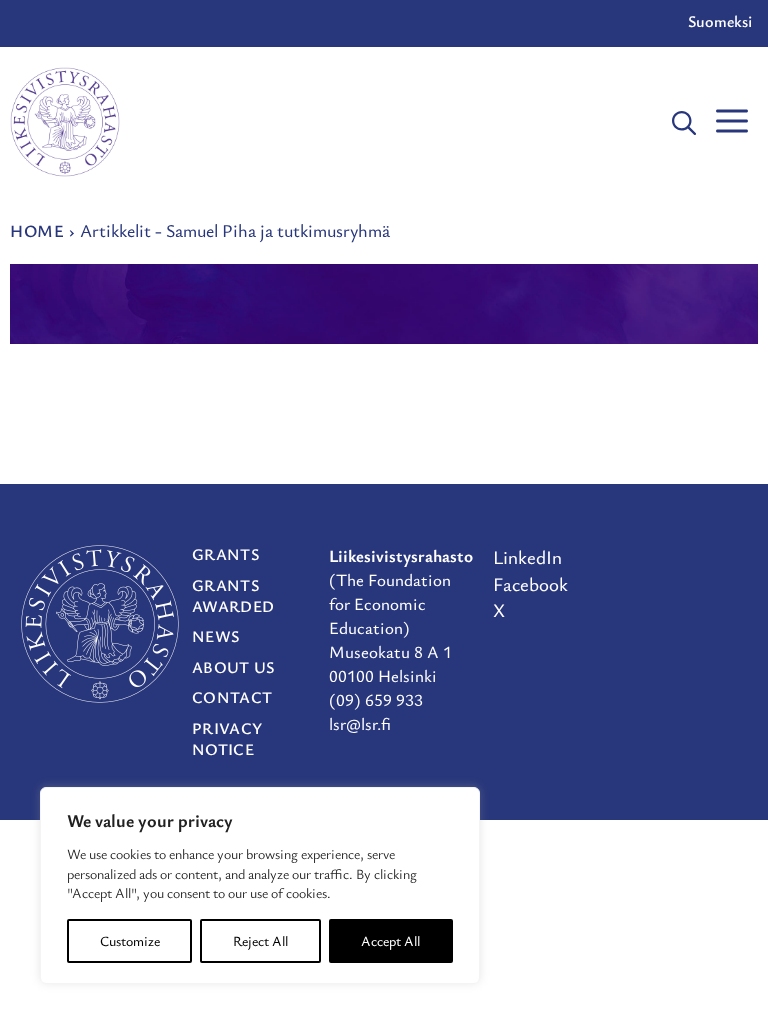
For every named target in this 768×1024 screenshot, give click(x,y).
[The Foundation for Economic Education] (65, 122)
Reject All (260, 940)
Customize (130, 940)
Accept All (390, 940)
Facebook (530, 583)
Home (37, 230)
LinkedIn (527, 556)
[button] (684, 122)
